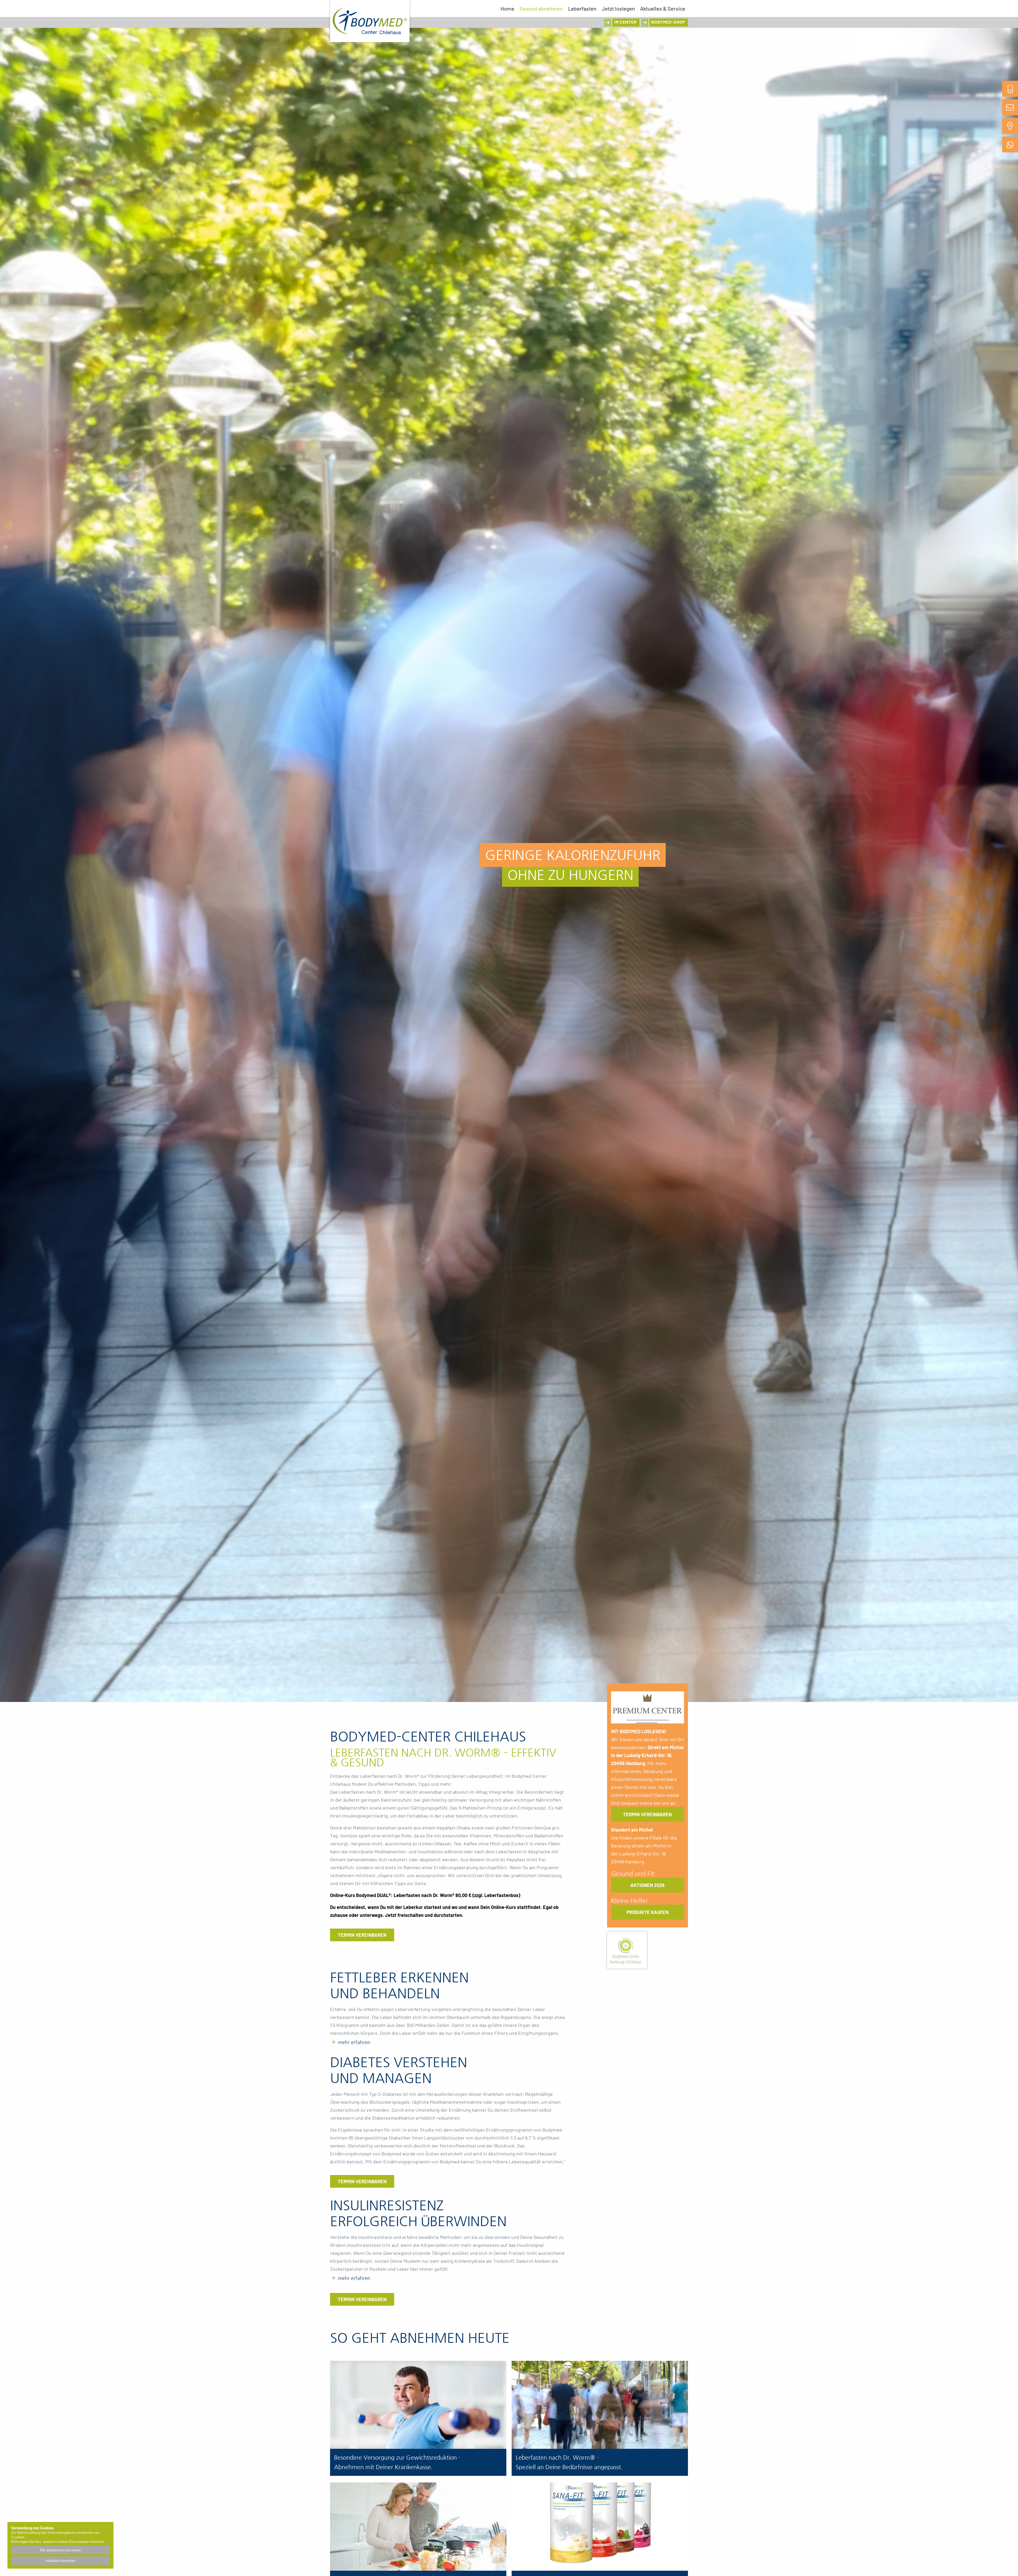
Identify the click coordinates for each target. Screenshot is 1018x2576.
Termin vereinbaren (362, 1935)
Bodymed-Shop (668, 22)
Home (507, 8)
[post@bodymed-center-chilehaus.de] (1010, 107)
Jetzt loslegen (618, 8)
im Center (626, 22)
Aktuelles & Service (663, 8)
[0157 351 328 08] (1010, 89)
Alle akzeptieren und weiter (60, 2550)
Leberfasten (582, 8)
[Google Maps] (1010, 126)
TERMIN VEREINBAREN (647, 1814)
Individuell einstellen (60, 2561)
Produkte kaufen (648, 1912)
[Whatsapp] (1010, 144)
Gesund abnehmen (541, 8)
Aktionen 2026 (648, 1885)
